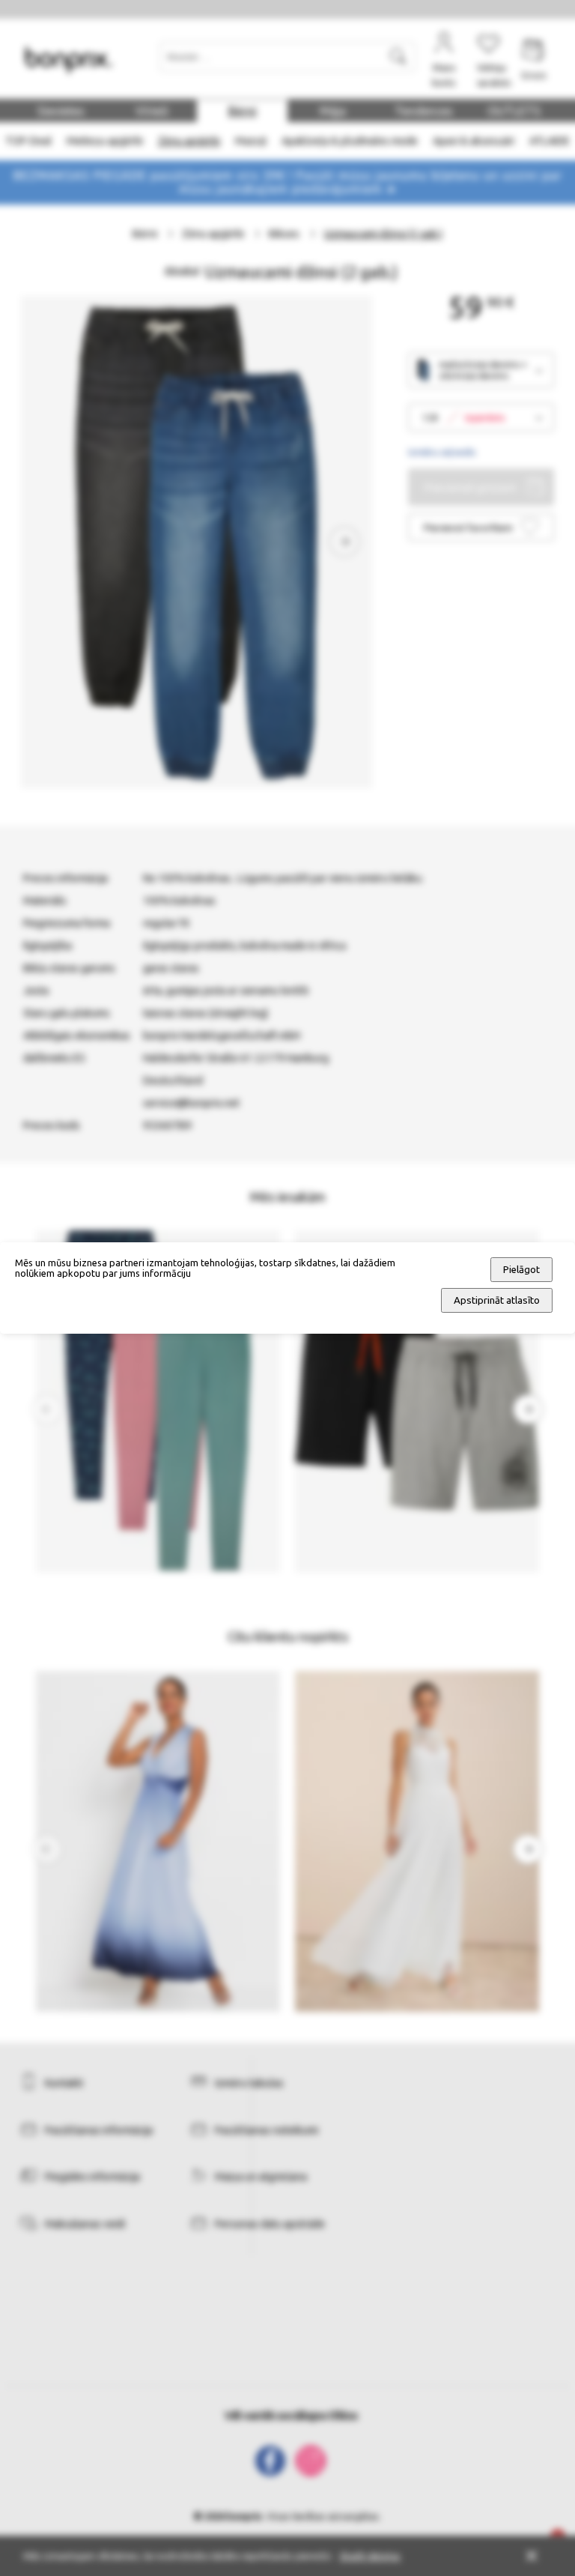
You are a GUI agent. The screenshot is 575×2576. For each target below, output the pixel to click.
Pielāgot (521, 1270)
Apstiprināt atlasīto (497, 1300)
